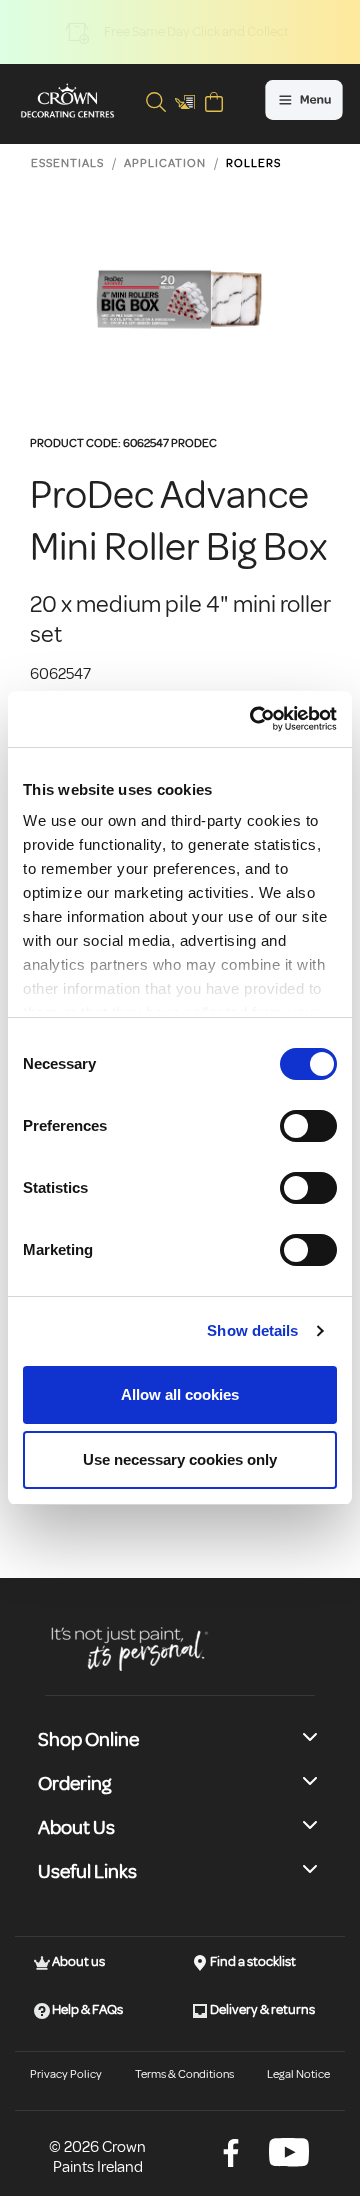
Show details (252, 1330)
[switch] (308, 1126)
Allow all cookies (180, 1394)
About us (77, 1961)
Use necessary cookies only (180, 1459)
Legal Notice (298, 2074)
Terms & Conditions (184, 2074)
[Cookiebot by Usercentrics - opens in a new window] (254, 719)
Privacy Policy (66, 2074)
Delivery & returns (261, 2009)
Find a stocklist (252, 1961)
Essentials (67, 163)
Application (165, 163)
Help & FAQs (86, 2009)
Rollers (253, 163)
